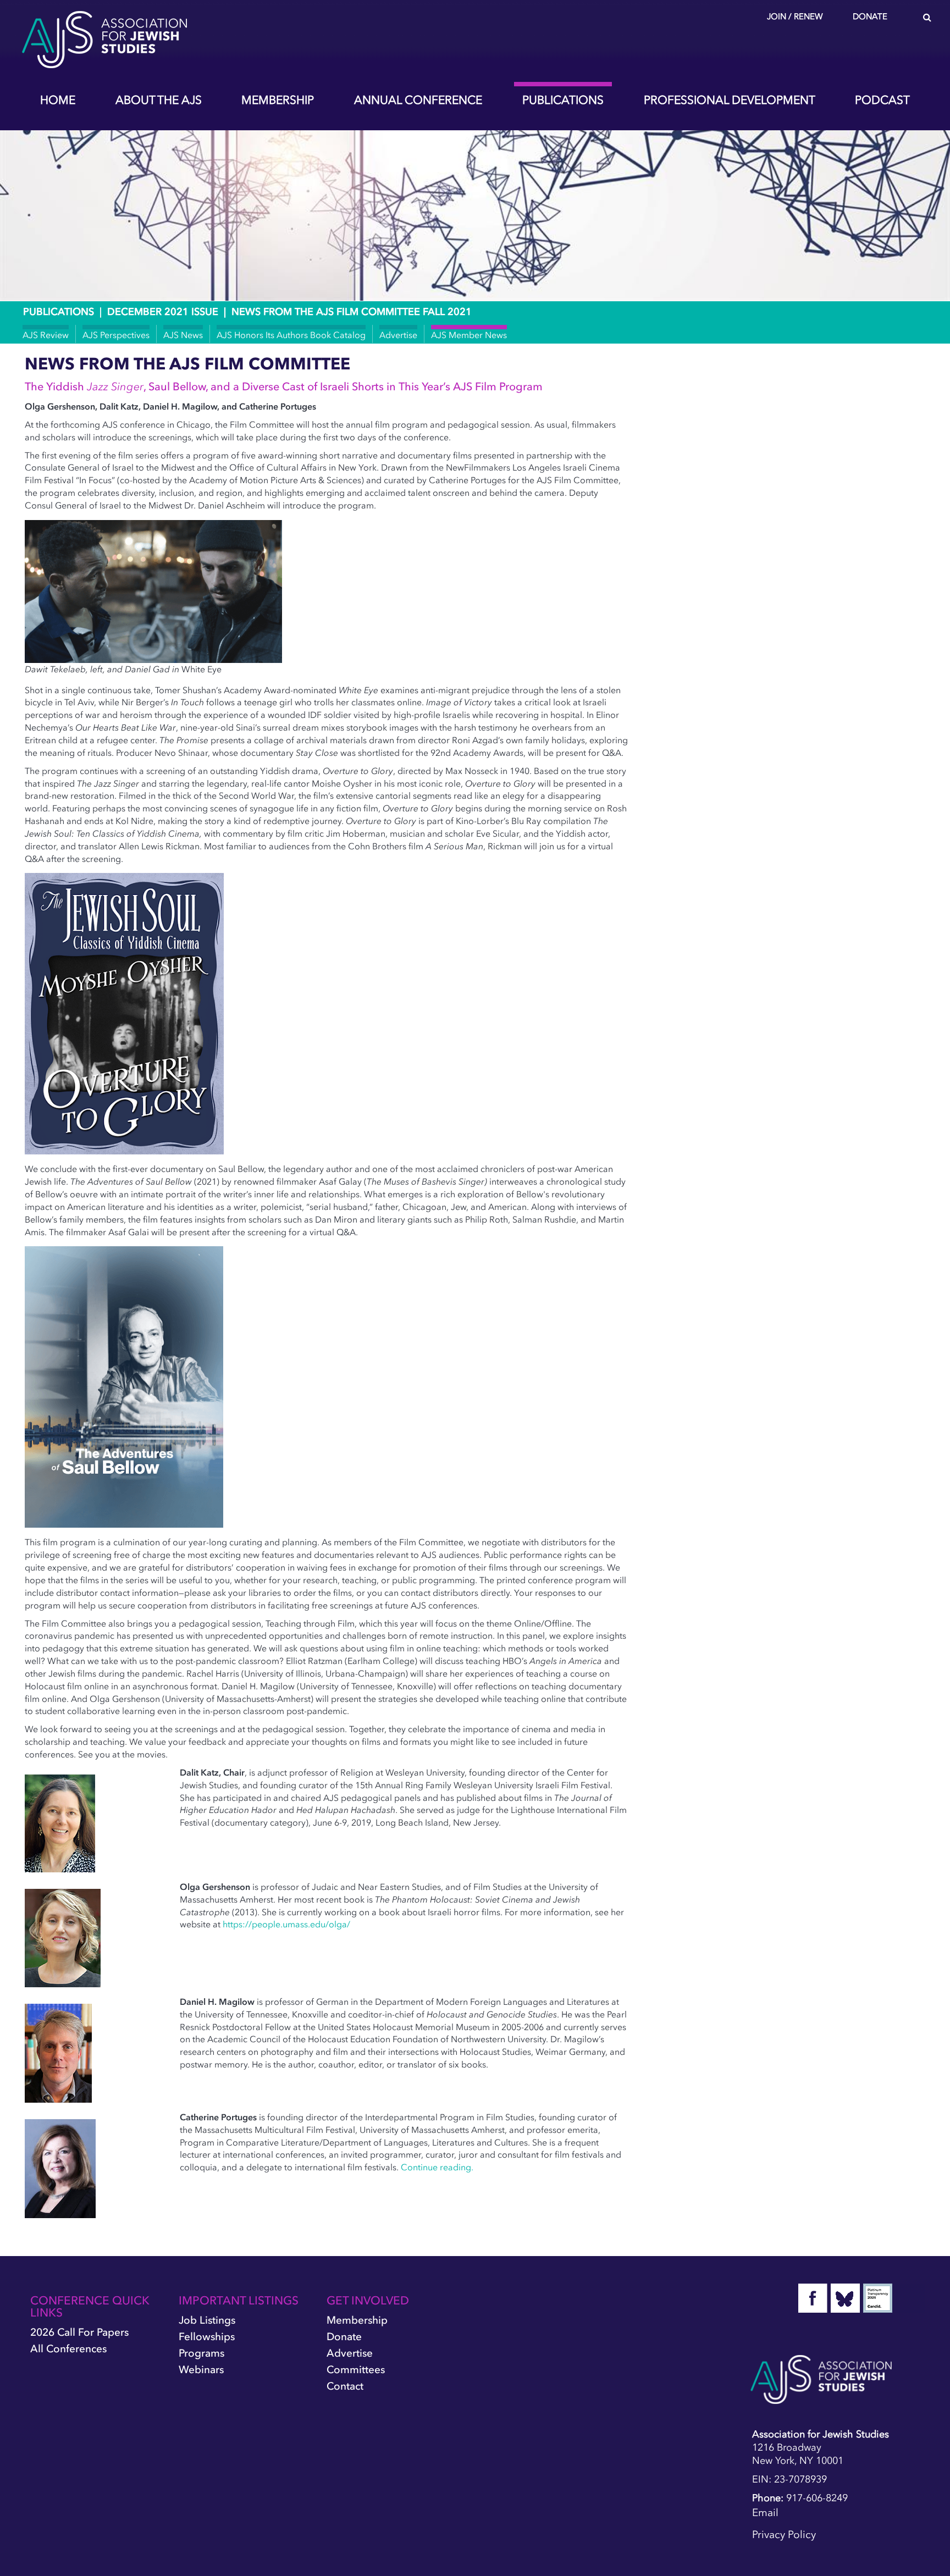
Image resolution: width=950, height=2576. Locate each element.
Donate (870, 16)
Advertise (398, 335)
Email (765, 2513)
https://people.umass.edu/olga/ (286, 1924)
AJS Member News (469, 335)
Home (58, 100)
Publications (563, 100)
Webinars (201, 2370)
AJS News (183, 335)
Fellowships (207, 2337)
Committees (356, 2370)
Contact (345, 2386)
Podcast (882, 100)
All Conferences (68, 2349)
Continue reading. (437, 2167)
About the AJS (159, 100)
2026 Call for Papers (79, 2332)
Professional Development (730, 100)
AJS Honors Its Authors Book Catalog (291, 335)
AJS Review (46, 335)
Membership (278, 100)
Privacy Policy (784, 2534)
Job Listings (207, 2320)
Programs (201, 2353)
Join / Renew (795, 16)
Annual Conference (418, 100)
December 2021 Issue (163, 312)
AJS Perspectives (116, 335)
